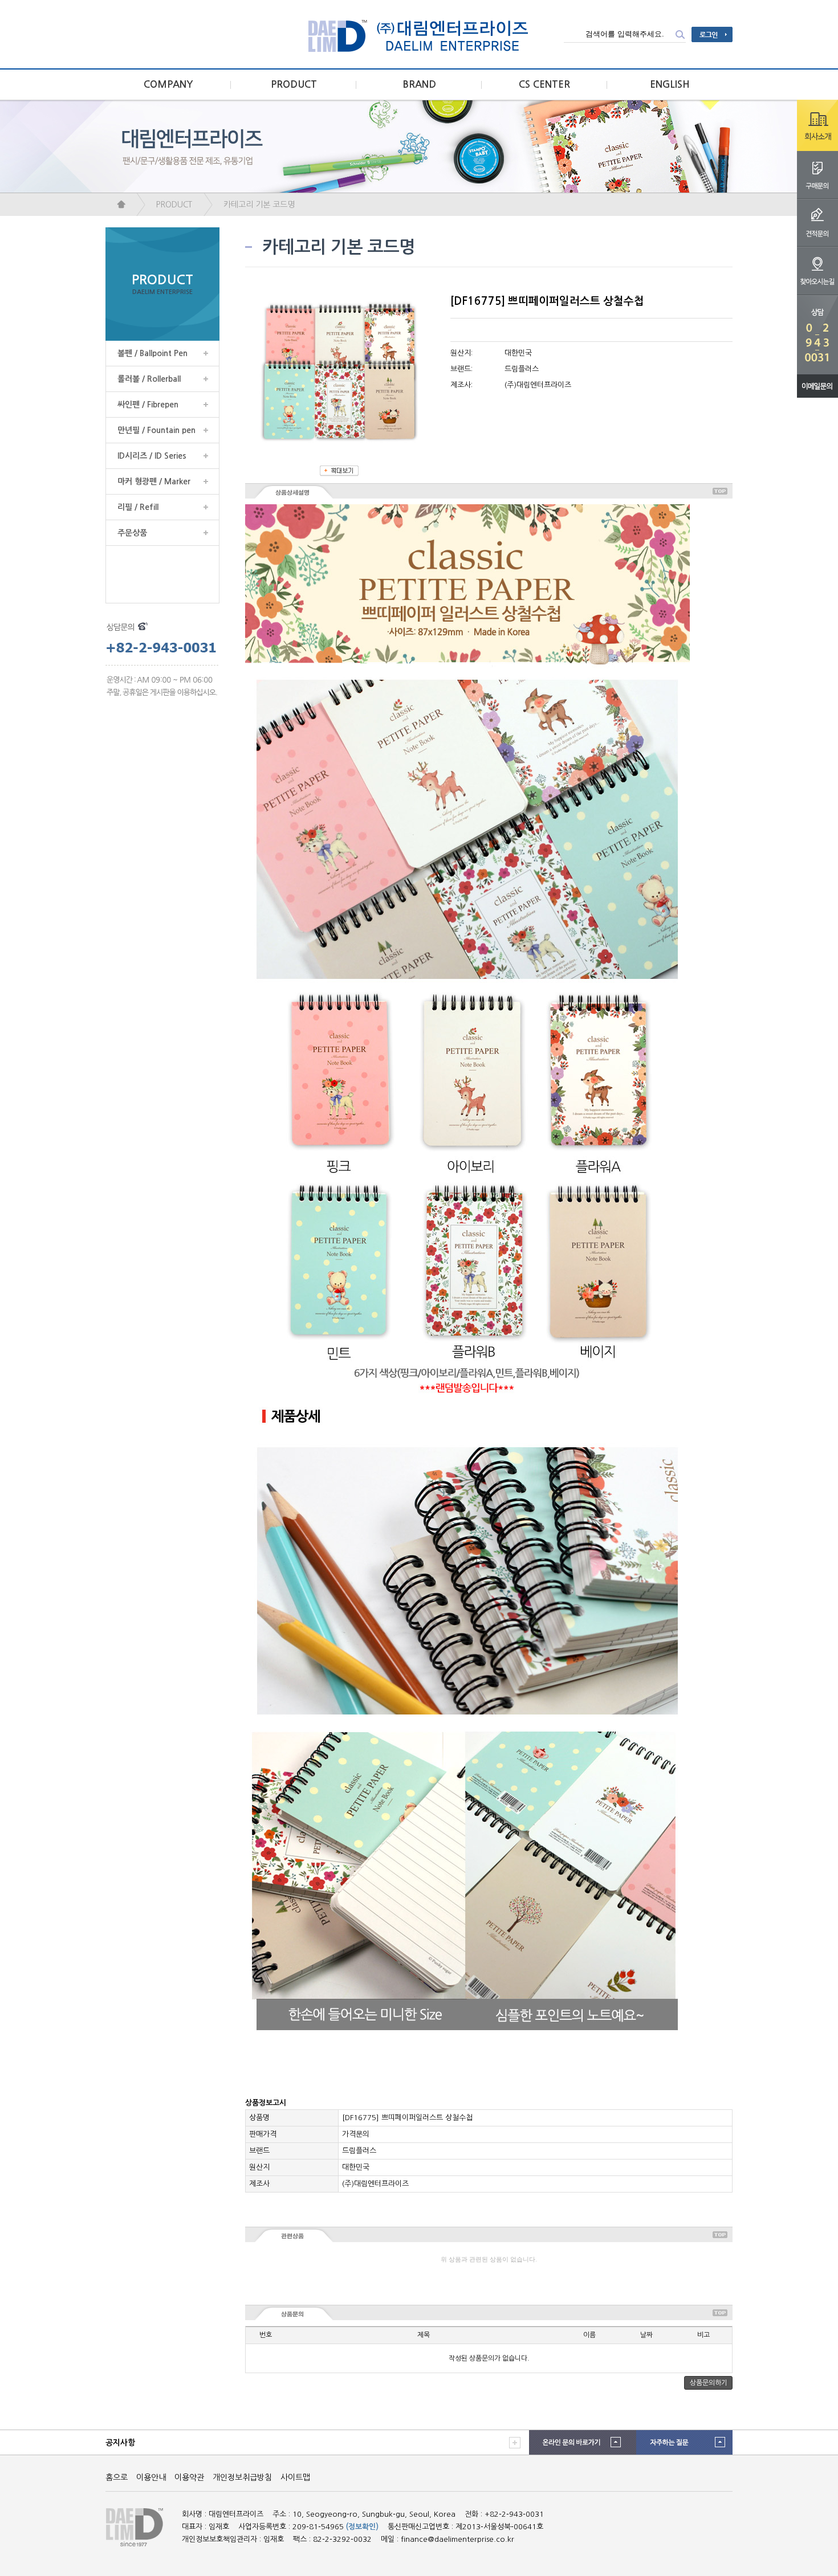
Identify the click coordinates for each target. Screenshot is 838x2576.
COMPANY (168, 85)
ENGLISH (670, 85)
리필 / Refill (138, 507)
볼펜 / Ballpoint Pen (152, 353)
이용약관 (189, 2477)
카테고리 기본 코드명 (259, 205)
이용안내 (151, 2477)
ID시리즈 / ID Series (152, 456)
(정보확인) (362, 2527)
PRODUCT (294, 85)
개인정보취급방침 (242, 2477)
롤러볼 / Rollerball (149, 379)
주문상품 (132, 533)
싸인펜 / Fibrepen (148, 405)
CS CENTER (544, 85)
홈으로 (117, 2477)
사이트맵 (295, 2477)
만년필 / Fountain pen (156, 430)
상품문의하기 (709, 2383)
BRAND (419, 85)
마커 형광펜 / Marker (154, 481)
